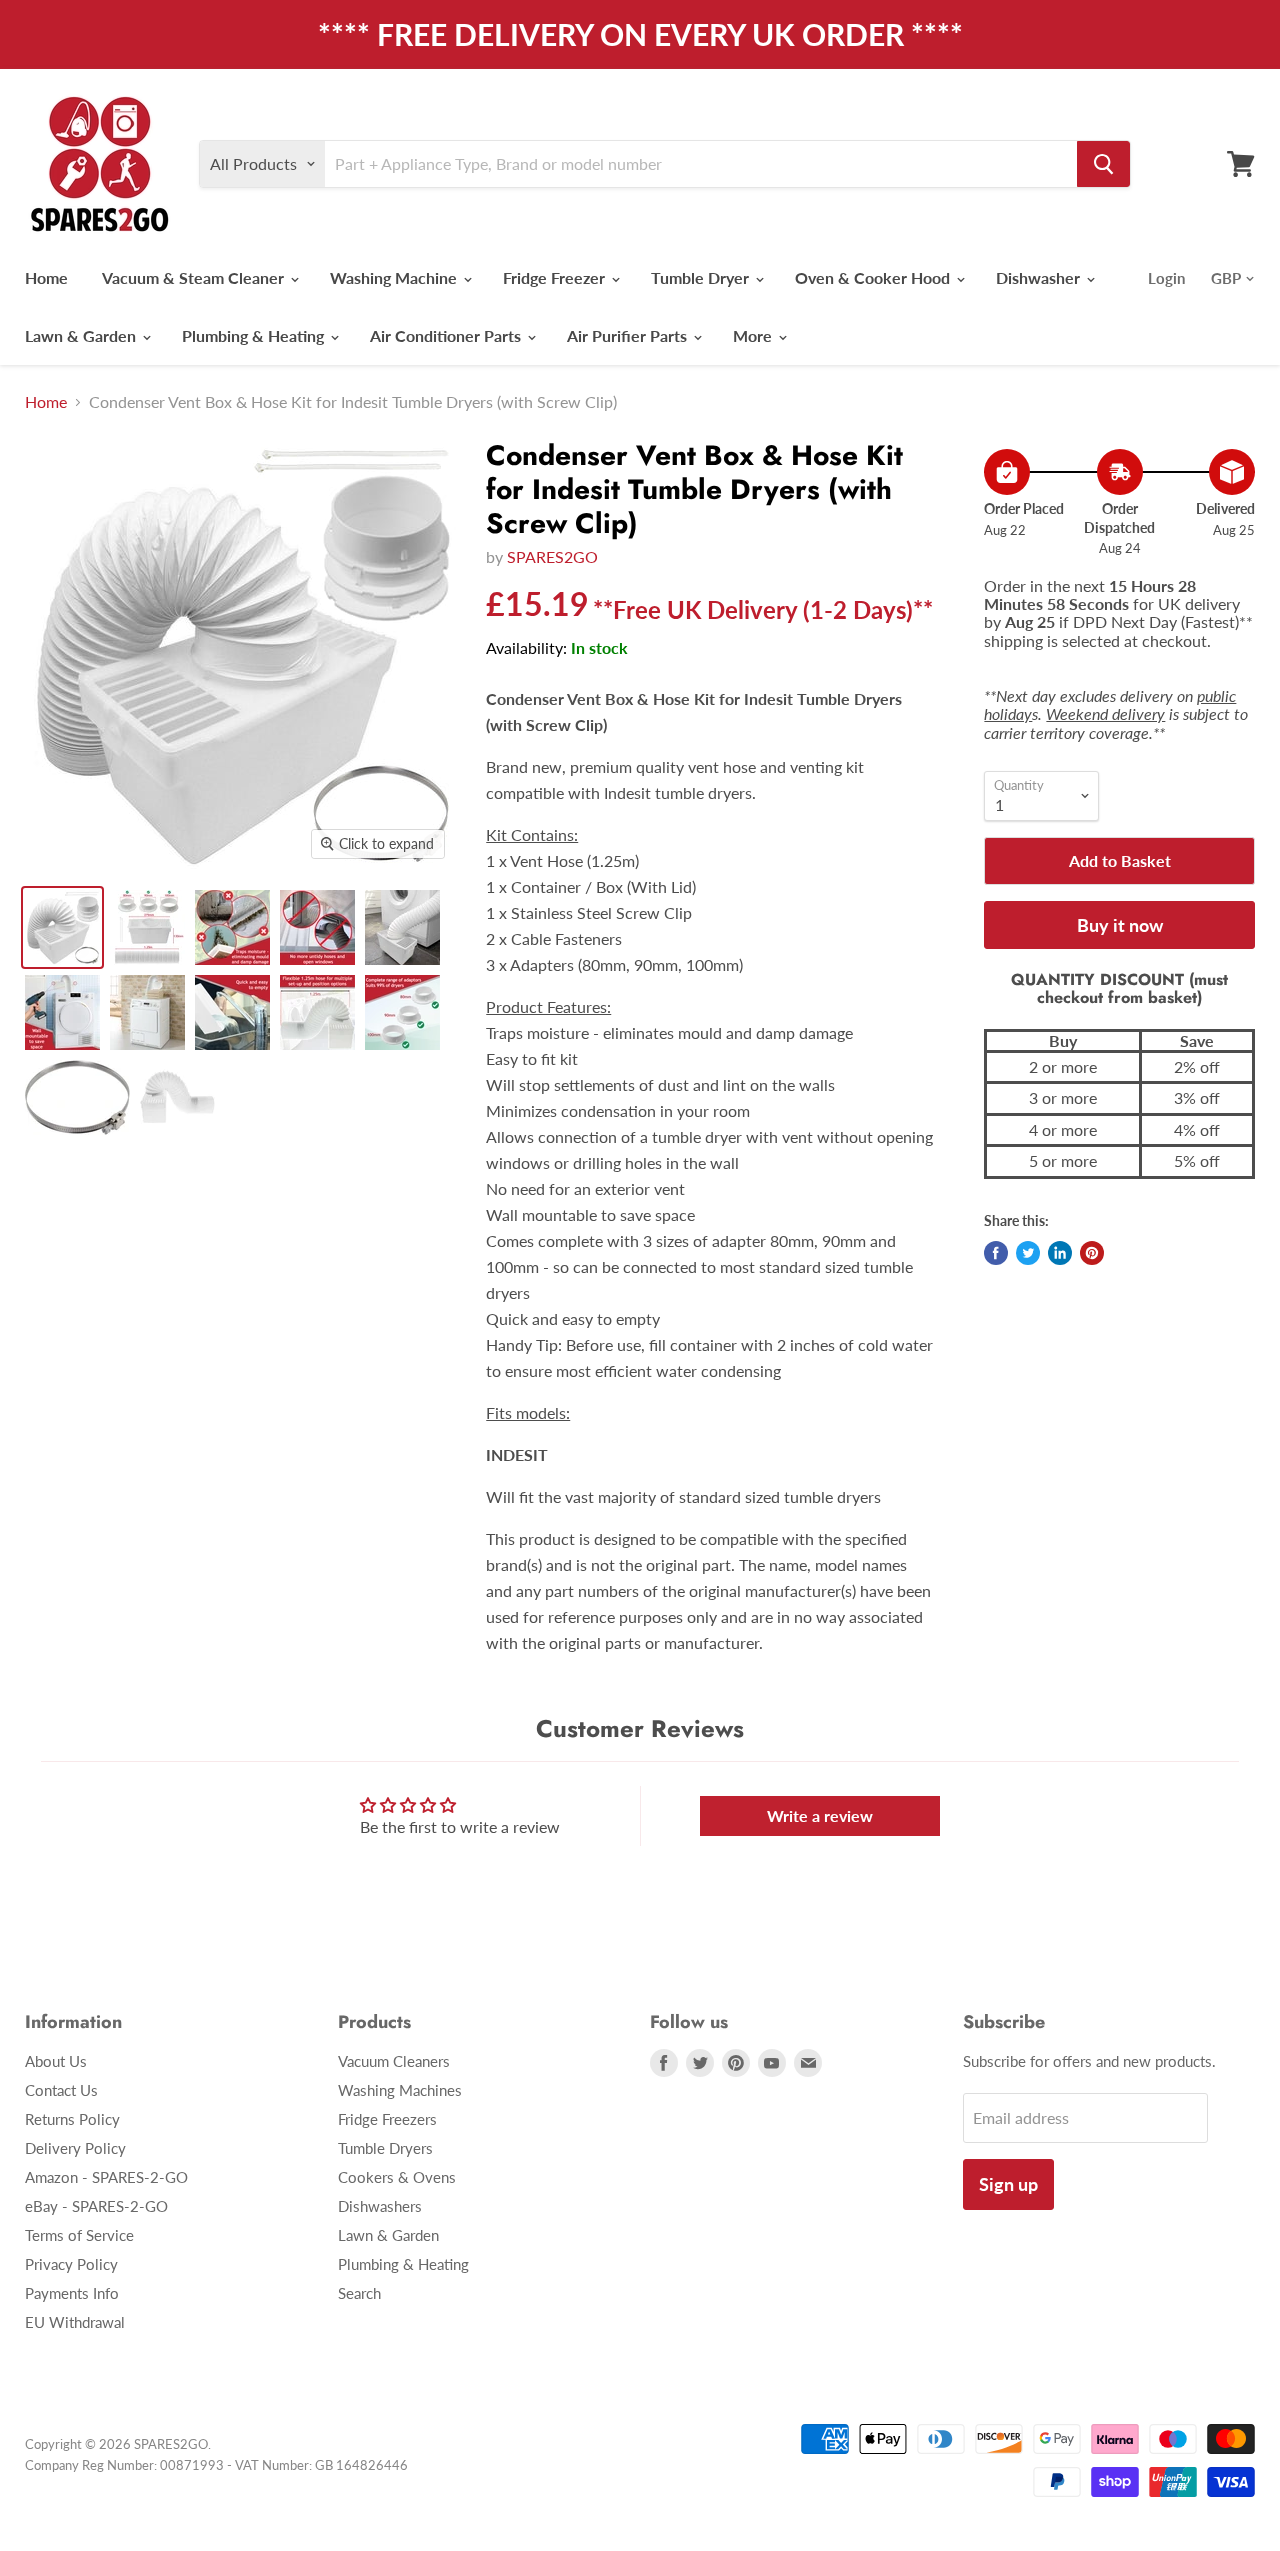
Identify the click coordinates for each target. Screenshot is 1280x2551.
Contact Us (61, 2090)
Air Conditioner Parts (447, 335)
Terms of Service (79, 2235)
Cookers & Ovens (397, 2177)
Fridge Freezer (556, 277)
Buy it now (1120, 925)
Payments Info (72, 2293)
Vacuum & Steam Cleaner (195, 277)
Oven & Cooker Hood (874, 277)
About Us (56, 2061)
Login (1166, 278)
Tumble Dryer (702, 277)
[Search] (1103, 164)
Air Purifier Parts (629, 335)
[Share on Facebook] (996, 1253)
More (754, 335)
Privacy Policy (71, 2264)
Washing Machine (395, 277)
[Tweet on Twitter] (1028, 1253)
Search (359, 2293)
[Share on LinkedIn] (1060, 1253)
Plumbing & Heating (255, 335)
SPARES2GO (552, 556)
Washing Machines (400, 2090)
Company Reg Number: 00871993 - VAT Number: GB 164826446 (216, 2465)
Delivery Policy (75, 2148)
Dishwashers (380, 2206)
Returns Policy (72, 2119)
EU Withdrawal (75, 2322)
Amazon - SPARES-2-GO (106, 2177)
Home (46, 277)
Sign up (1008, 2184)
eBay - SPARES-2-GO (96, 2206)
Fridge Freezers (387, 2119)
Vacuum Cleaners (394, 2061)
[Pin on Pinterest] (1092, 1253)
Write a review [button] (820, 1815)
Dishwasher (1040, 277)
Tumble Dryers (385, 2148)
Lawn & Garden (82, 335)
